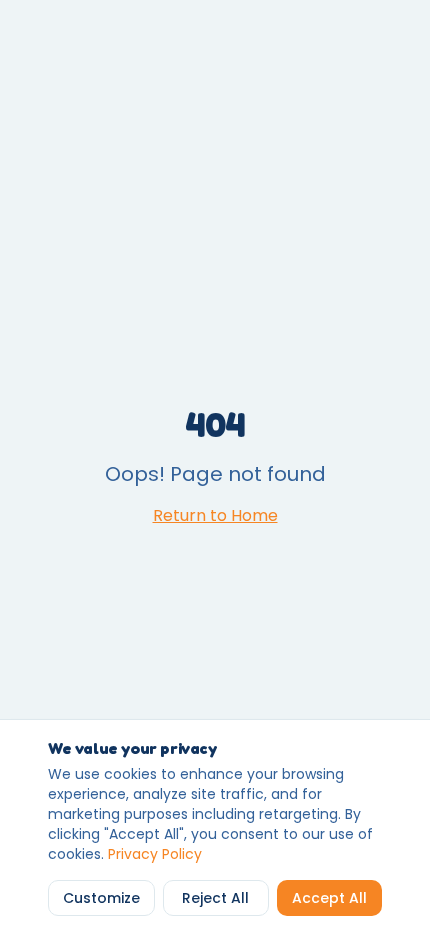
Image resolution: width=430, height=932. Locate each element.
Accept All (329, 898)
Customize (101, 898)
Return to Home (215, 515)
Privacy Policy (155, 854)
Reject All (215, 898)
